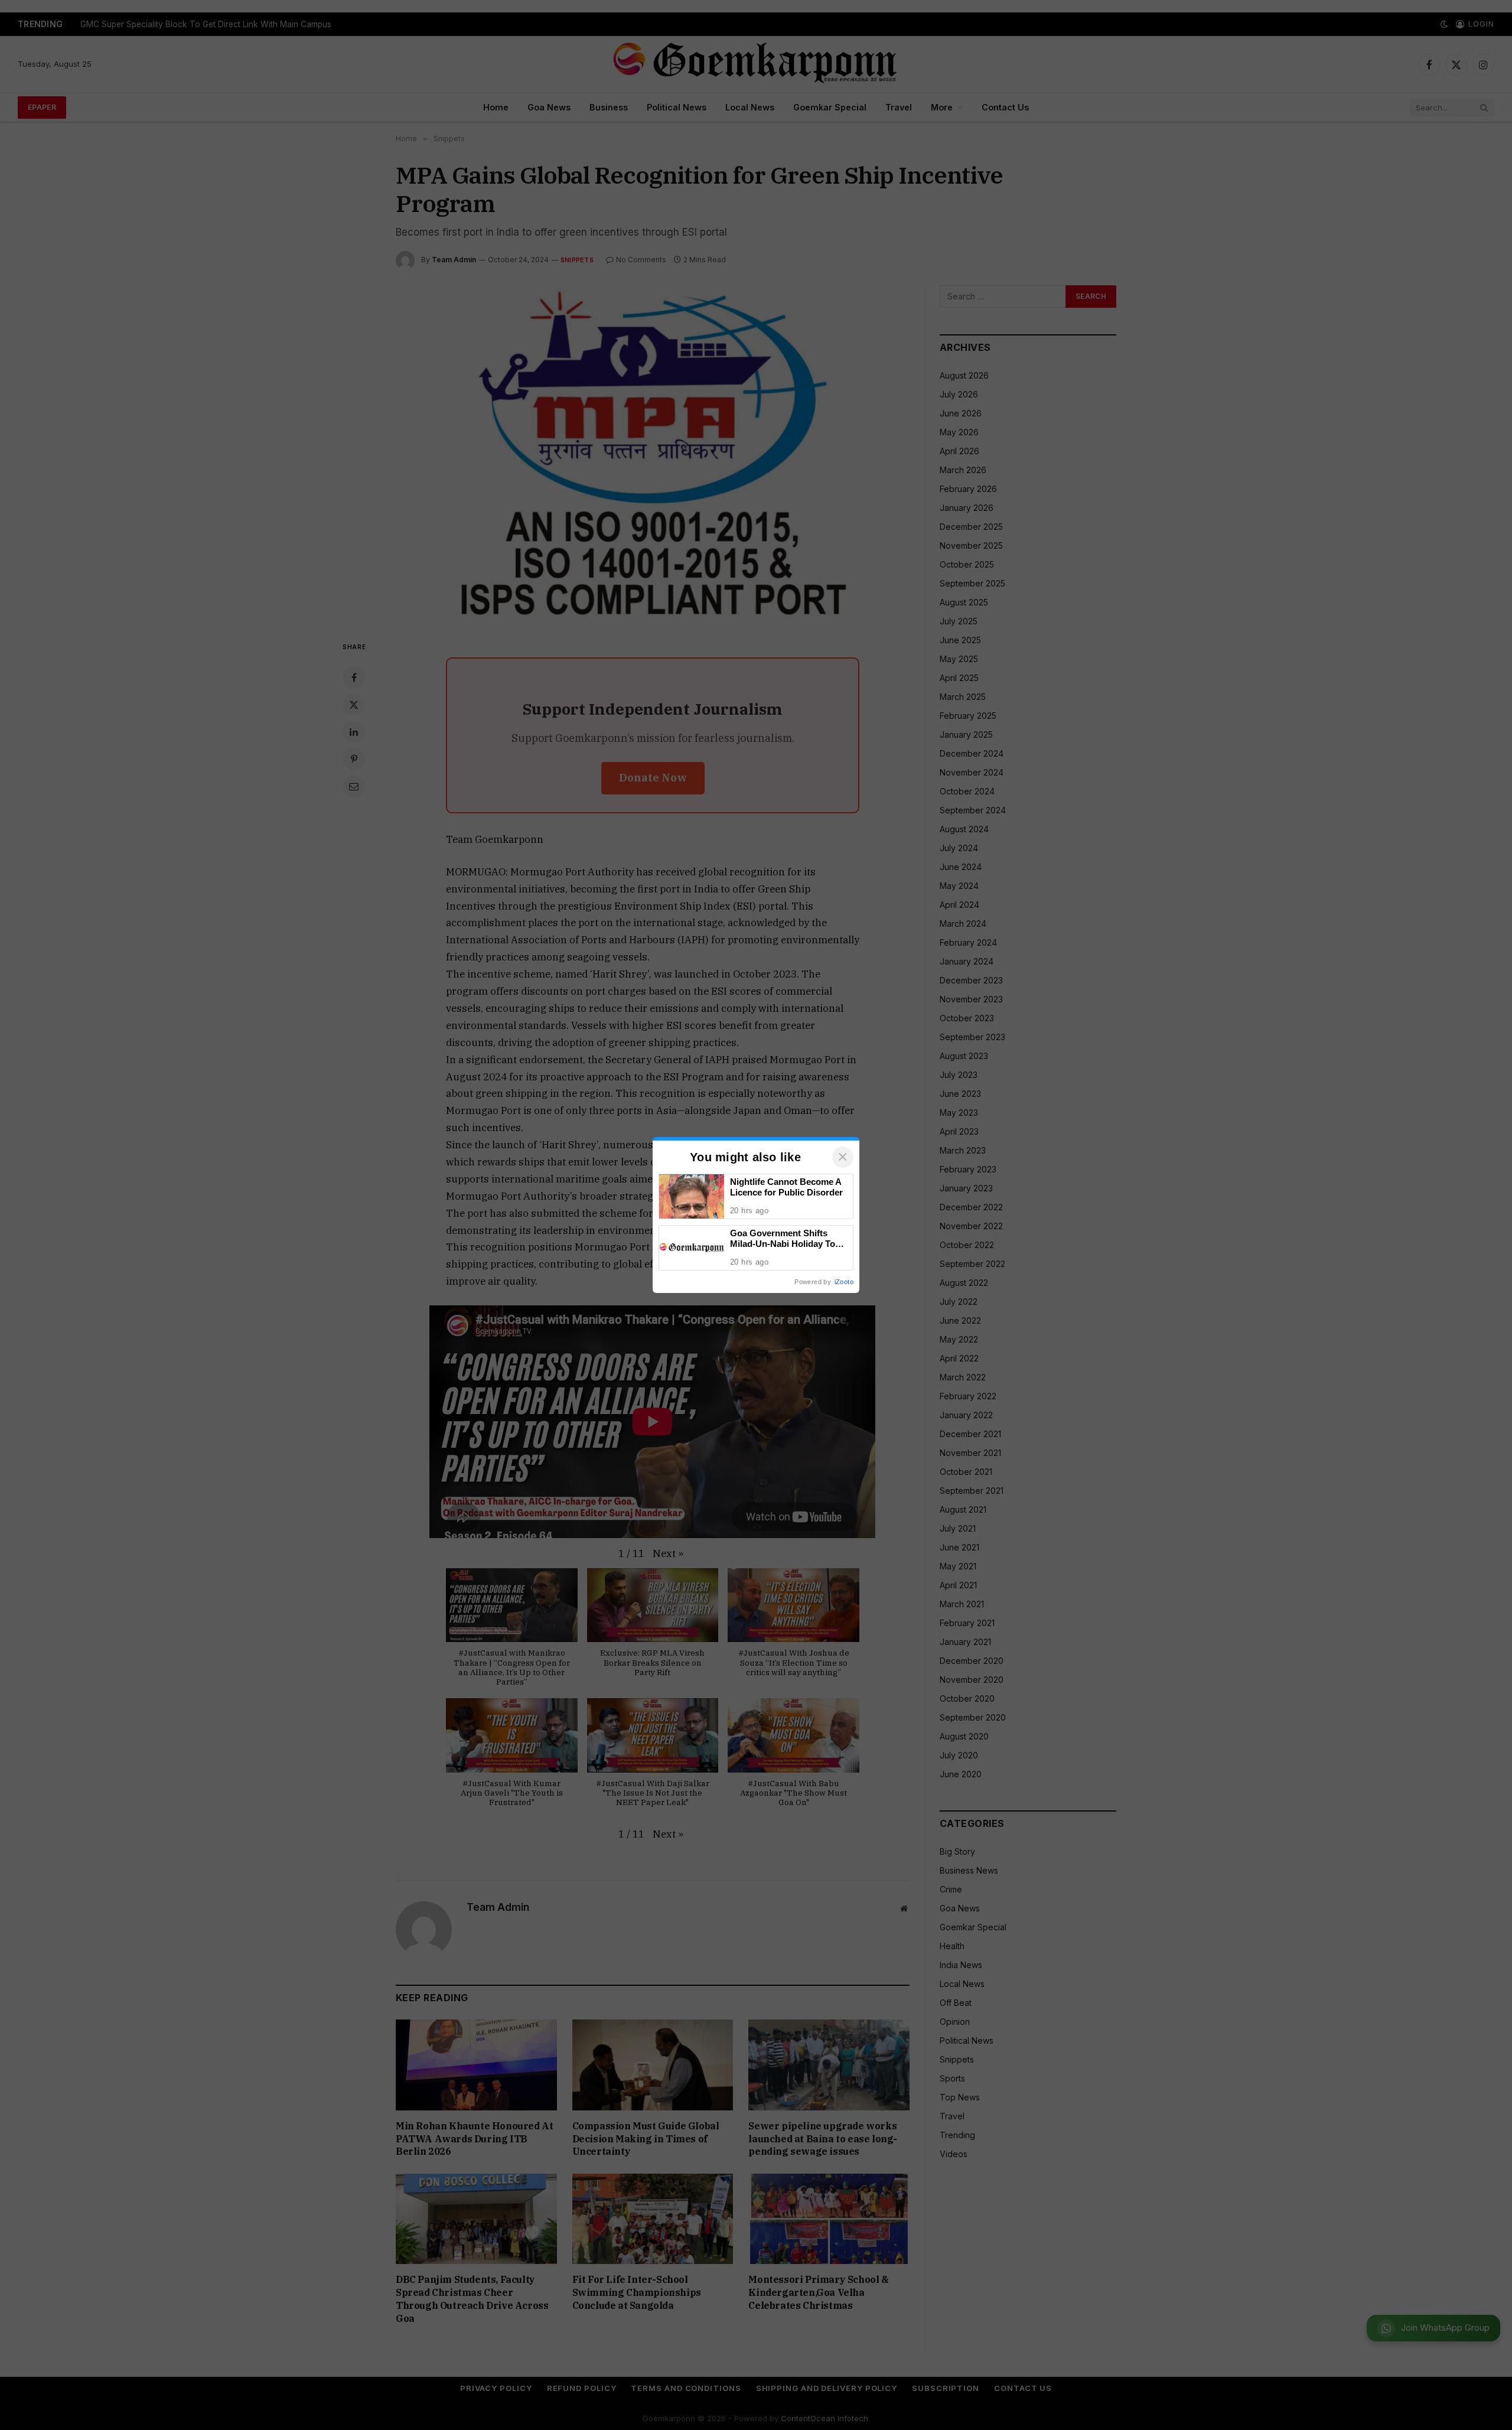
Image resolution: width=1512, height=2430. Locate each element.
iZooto (844, 1282)
